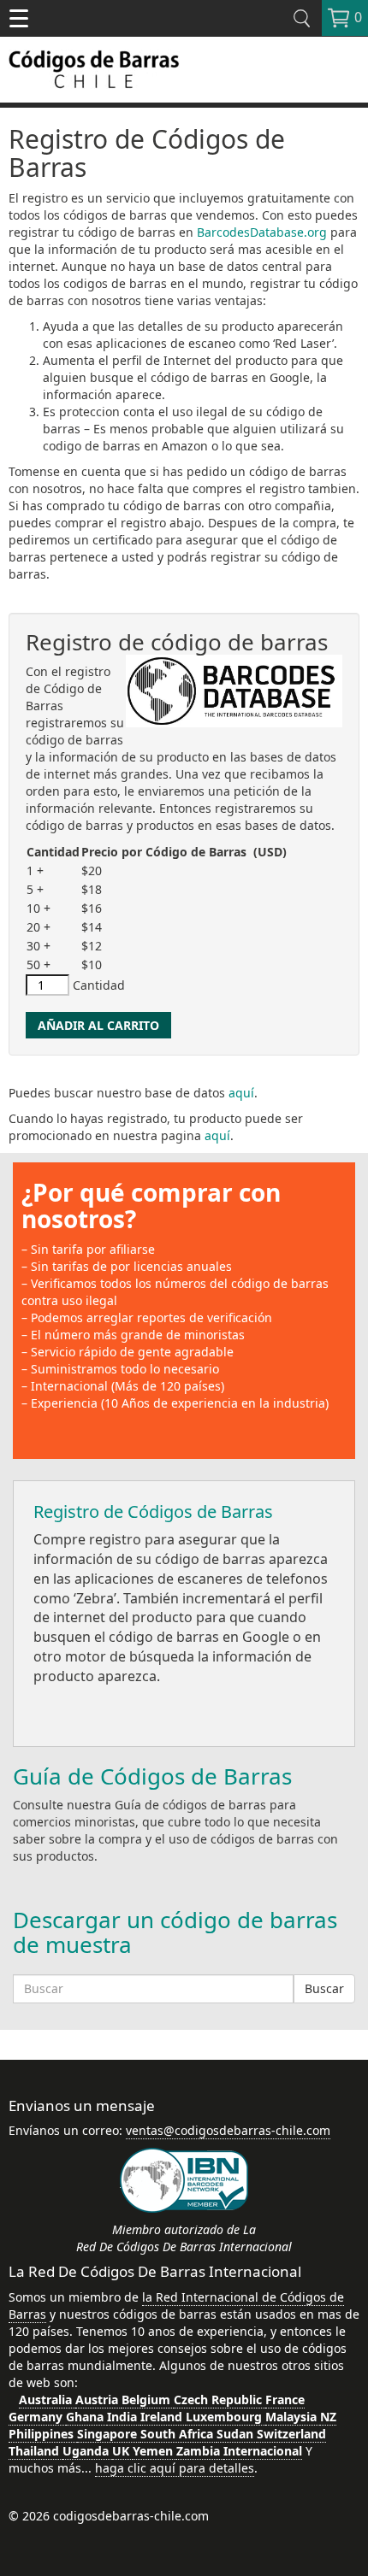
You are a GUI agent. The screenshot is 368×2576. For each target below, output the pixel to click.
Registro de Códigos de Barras (153, 1511)
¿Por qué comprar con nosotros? (151, 1206)
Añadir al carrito (98, 1025)
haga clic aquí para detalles (175, 2468)
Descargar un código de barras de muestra (175, 1932)
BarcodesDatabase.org (262, 232)
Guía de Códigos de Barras (152, 1776)
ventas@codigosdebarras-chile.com (228, 2130)
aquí (241, 1093)
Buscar (324, 1988)
